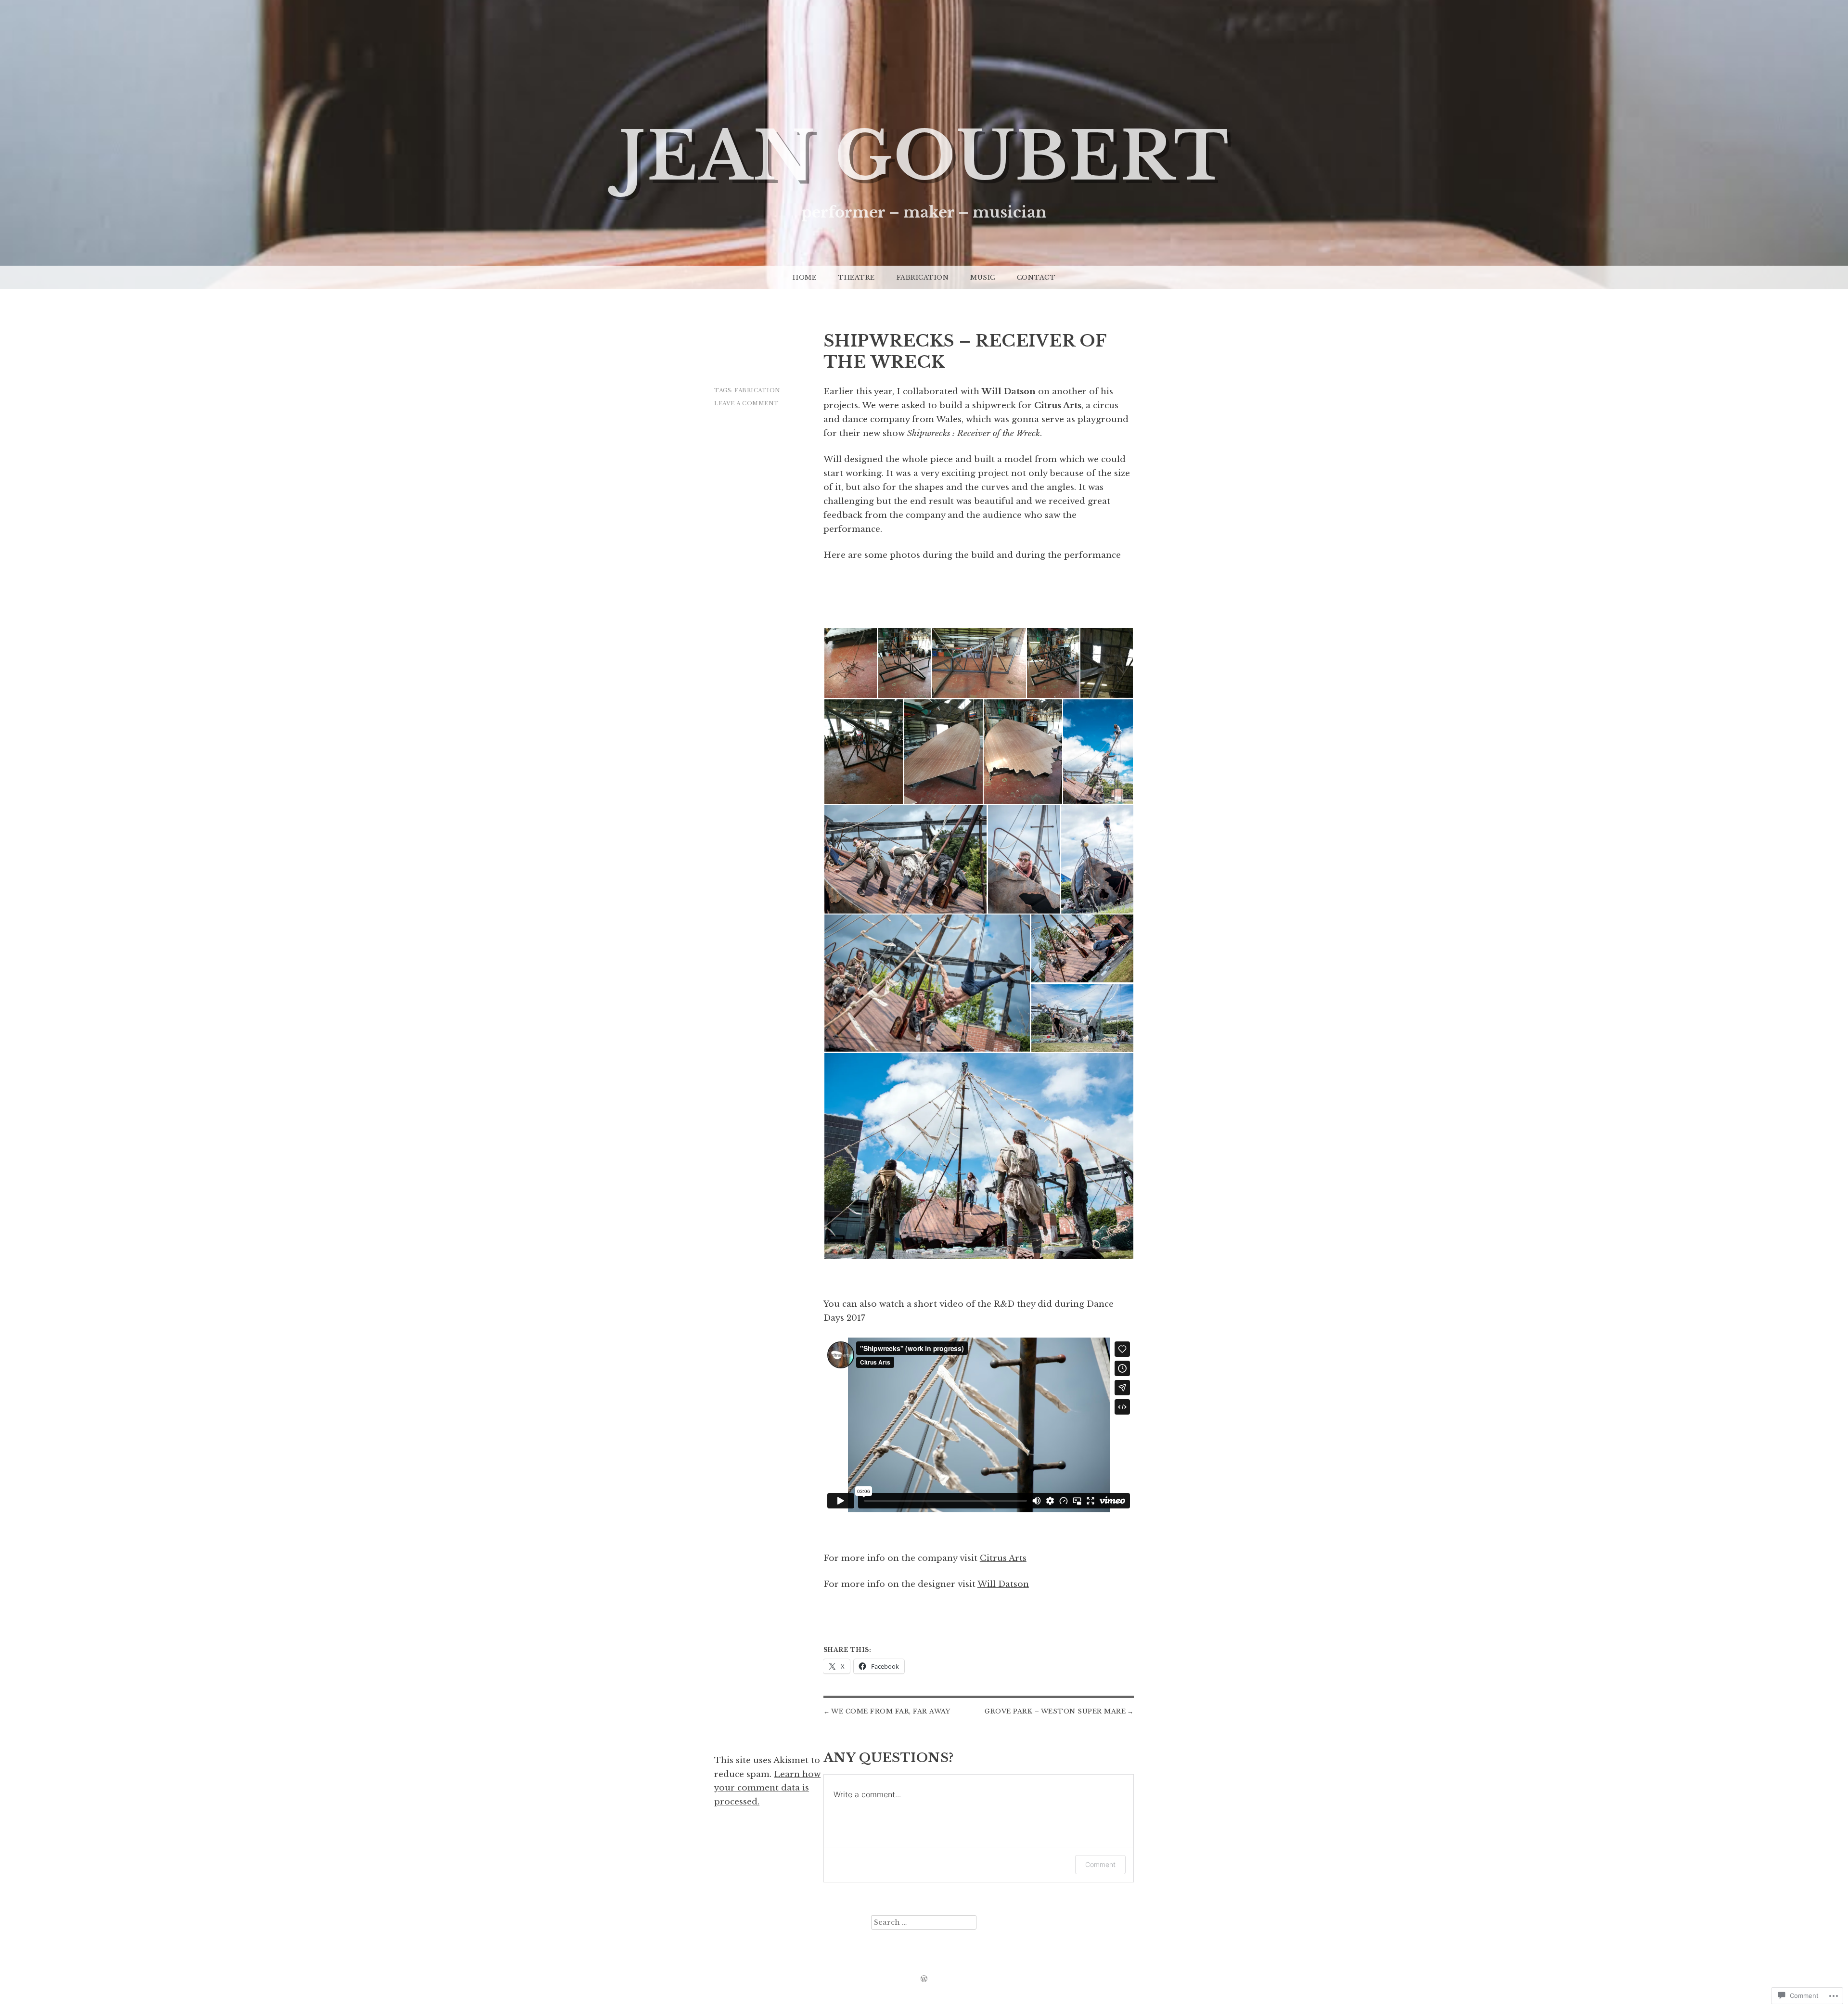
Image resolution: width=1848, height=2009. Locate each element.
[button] (850, 663)
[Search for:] (924, 1922)
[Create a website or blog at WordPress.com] (924, 1979)
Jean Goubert (924, 157)
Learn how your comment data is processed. (767, 1788)
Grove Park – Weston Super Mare (1055, 1711)
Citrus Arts (1003, 1558)
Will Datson (1003, 1584)
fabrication (757, 390)
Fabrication (923, 277)
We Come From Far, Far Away (891, 1711)
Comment (1100, 1864)
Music (983, 277)
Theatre (856, 277)
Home (804, 277)
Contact (1036, 277)
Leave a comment (747, 403)
